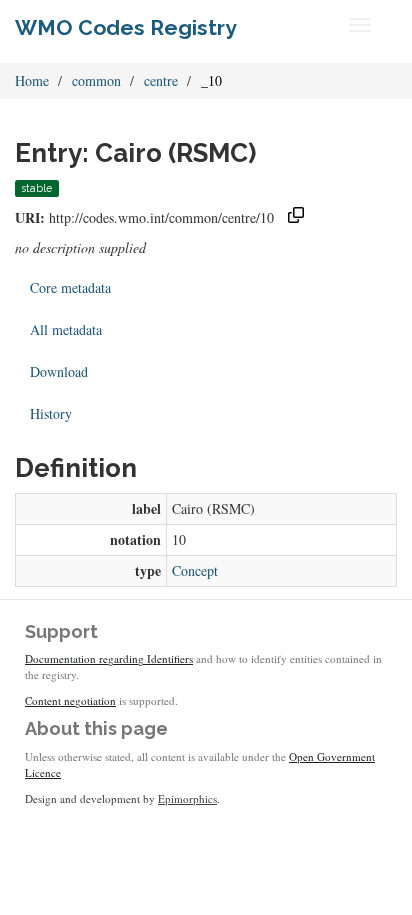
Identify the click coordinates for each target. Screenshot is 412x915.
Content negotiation (70, 700)
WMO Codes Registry (126, 27)
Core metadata (70, 287)
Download (59, 371)
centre (161, 80)
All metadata (66, 329)
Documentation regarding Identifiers (109, 658)
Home (32, 80)
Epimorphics (187, 798)
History (51, 413)
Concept (195, 570)
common (96, 80)
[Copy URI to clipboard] (296, 217)
